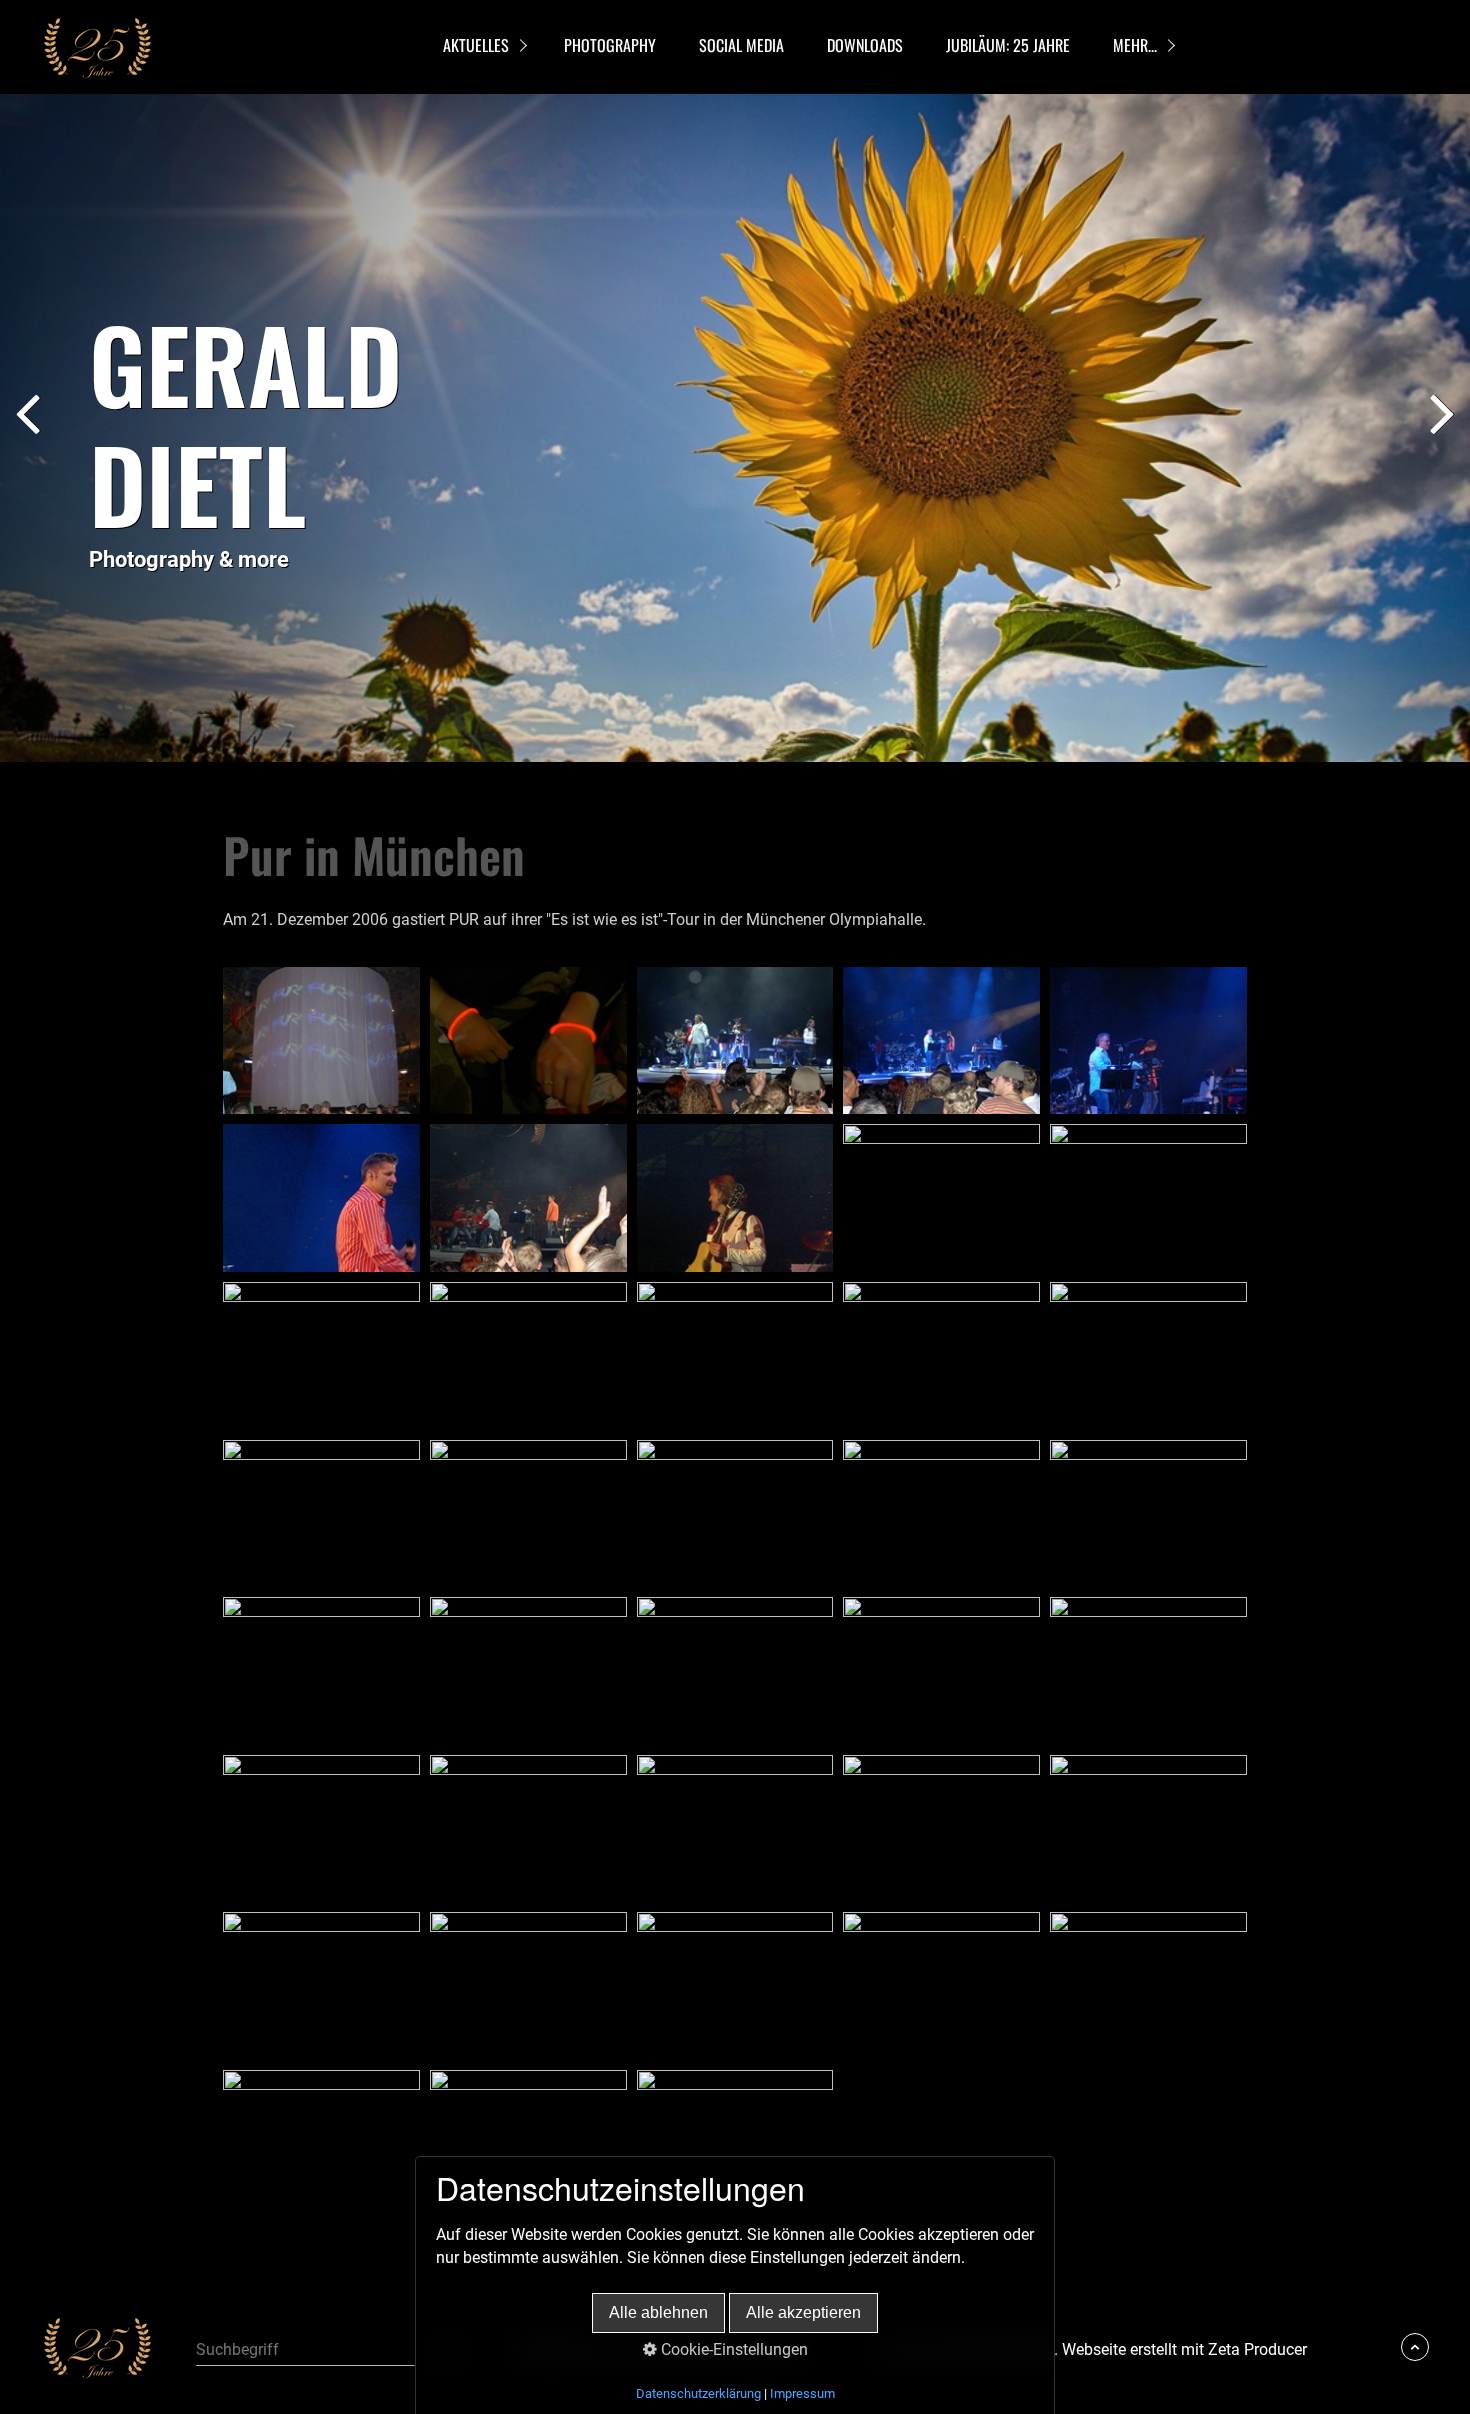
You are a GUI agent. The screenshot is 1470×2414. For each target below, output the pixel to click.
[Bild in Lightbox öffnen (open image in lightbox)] (321, 1041)
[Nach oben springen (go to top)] (1415, 2347)
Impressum (802, 2393)
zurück (30, 432)
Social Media (741, 45)
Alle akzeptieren (803, 2312)
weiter (1440, 432)
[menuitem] (481, 47)
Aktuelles (476, 45)
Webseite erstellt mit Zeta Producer (1184, 2349)
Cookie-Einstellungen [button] (732, 2349)
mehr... (1135, 45)
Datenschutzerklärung (698, 2393)
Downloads (865, 45)
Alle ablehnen (658, 2312)
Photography (610, 45)
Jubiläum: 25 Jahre (1008, 45)
